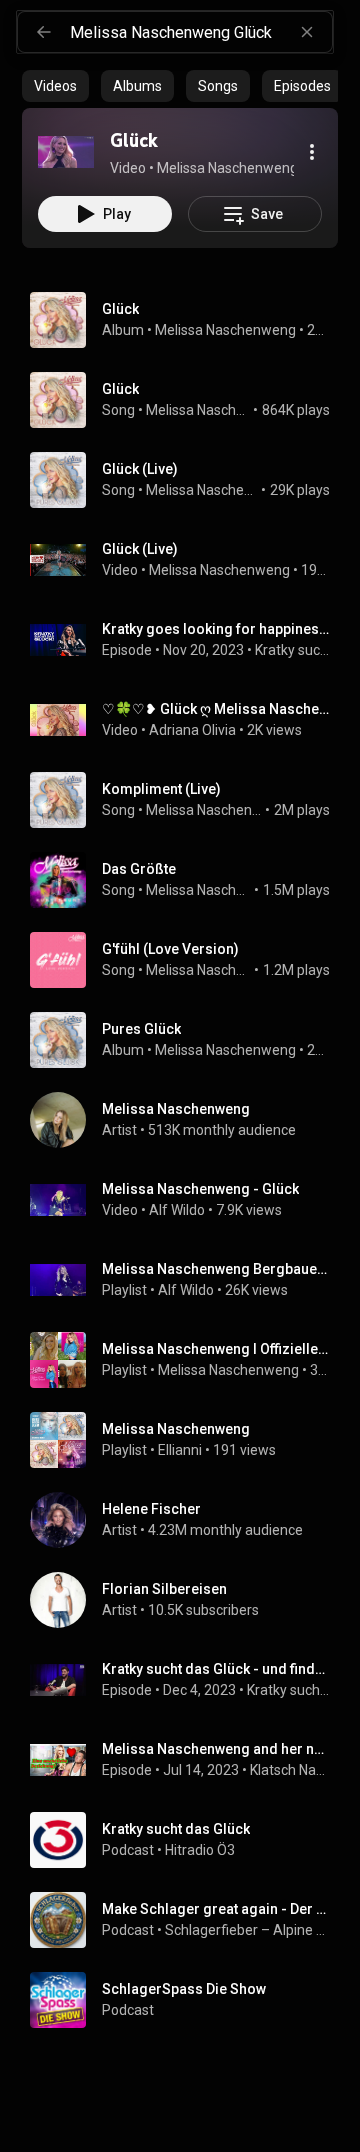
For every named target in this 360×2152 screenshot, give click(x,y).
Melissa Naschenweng (225, 330)
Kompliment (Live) (161, 789)
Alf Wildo (177, 1210)
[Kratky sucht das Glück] (188, 1840)
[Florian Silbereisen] (188, 1600)
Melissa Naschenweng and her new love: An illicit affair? (216, 1749)
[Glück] (66, 152)
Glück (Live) (140, 469)
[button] (66, 152)
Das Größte (139, 869)
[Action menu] (312, 152)
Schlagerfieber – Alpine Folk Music (248, 1930)
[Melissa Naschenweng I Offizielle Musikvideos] (188, 1360)
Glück (120, 389)
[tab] (55, 86)
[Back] (44, 32)
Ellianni (180, 1450)
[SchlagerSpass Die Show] (188, 2000)
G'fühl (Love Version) (170, 949)
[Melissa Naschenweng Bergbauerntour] (188, 1280)
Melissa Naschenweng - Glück (200, 1189)
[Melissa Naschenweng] (188, 1120)
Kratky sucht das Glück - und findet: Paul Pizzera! (216, 1669)
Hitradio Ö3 (200, 1850)
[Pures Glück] (188, 1040)
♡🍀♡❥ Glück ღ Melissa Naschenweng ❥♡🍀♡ (216, 709)
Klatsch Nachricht (290, 1770)
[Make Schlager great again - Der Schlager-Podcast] (188, 1920)
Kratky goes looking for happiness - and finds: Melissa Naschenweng (216, 629)
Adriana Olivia (192, 730)
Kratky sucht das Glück (293, 650)
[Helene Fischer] (188, 1520)
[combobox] (201, 32)
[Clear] (307, 32)
